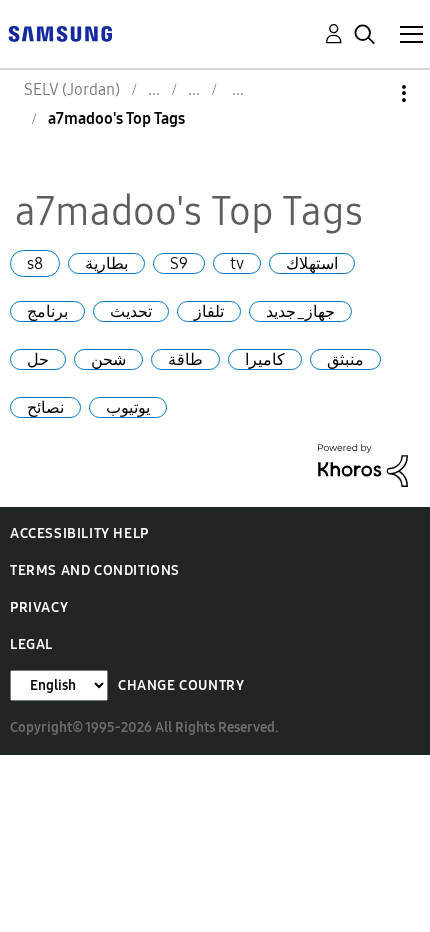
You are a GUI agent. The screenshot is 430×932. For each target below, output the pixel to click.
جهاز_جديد (300, 311)
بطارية (106, 263)
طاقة (185, 359)
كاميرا (265, 359)
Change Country (181, 685)
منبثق (345, 359)
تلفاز (209, 311)
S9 (179, 263)
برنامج (47, 311)
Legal (31, 644)
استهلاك (312, 263)
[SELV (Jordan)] (60, 32)
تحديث (131, 311)
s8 (35, 263)
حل (38, 359)
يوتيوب (128, 407)
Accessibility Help (79, 533)
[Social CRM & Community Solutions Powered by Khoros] (363, 463)
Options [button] (370, 93)
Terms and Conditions (95, 570)
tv (237, 263)
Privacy (39, 607)
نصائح (45, 407)
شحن (108, 359)
